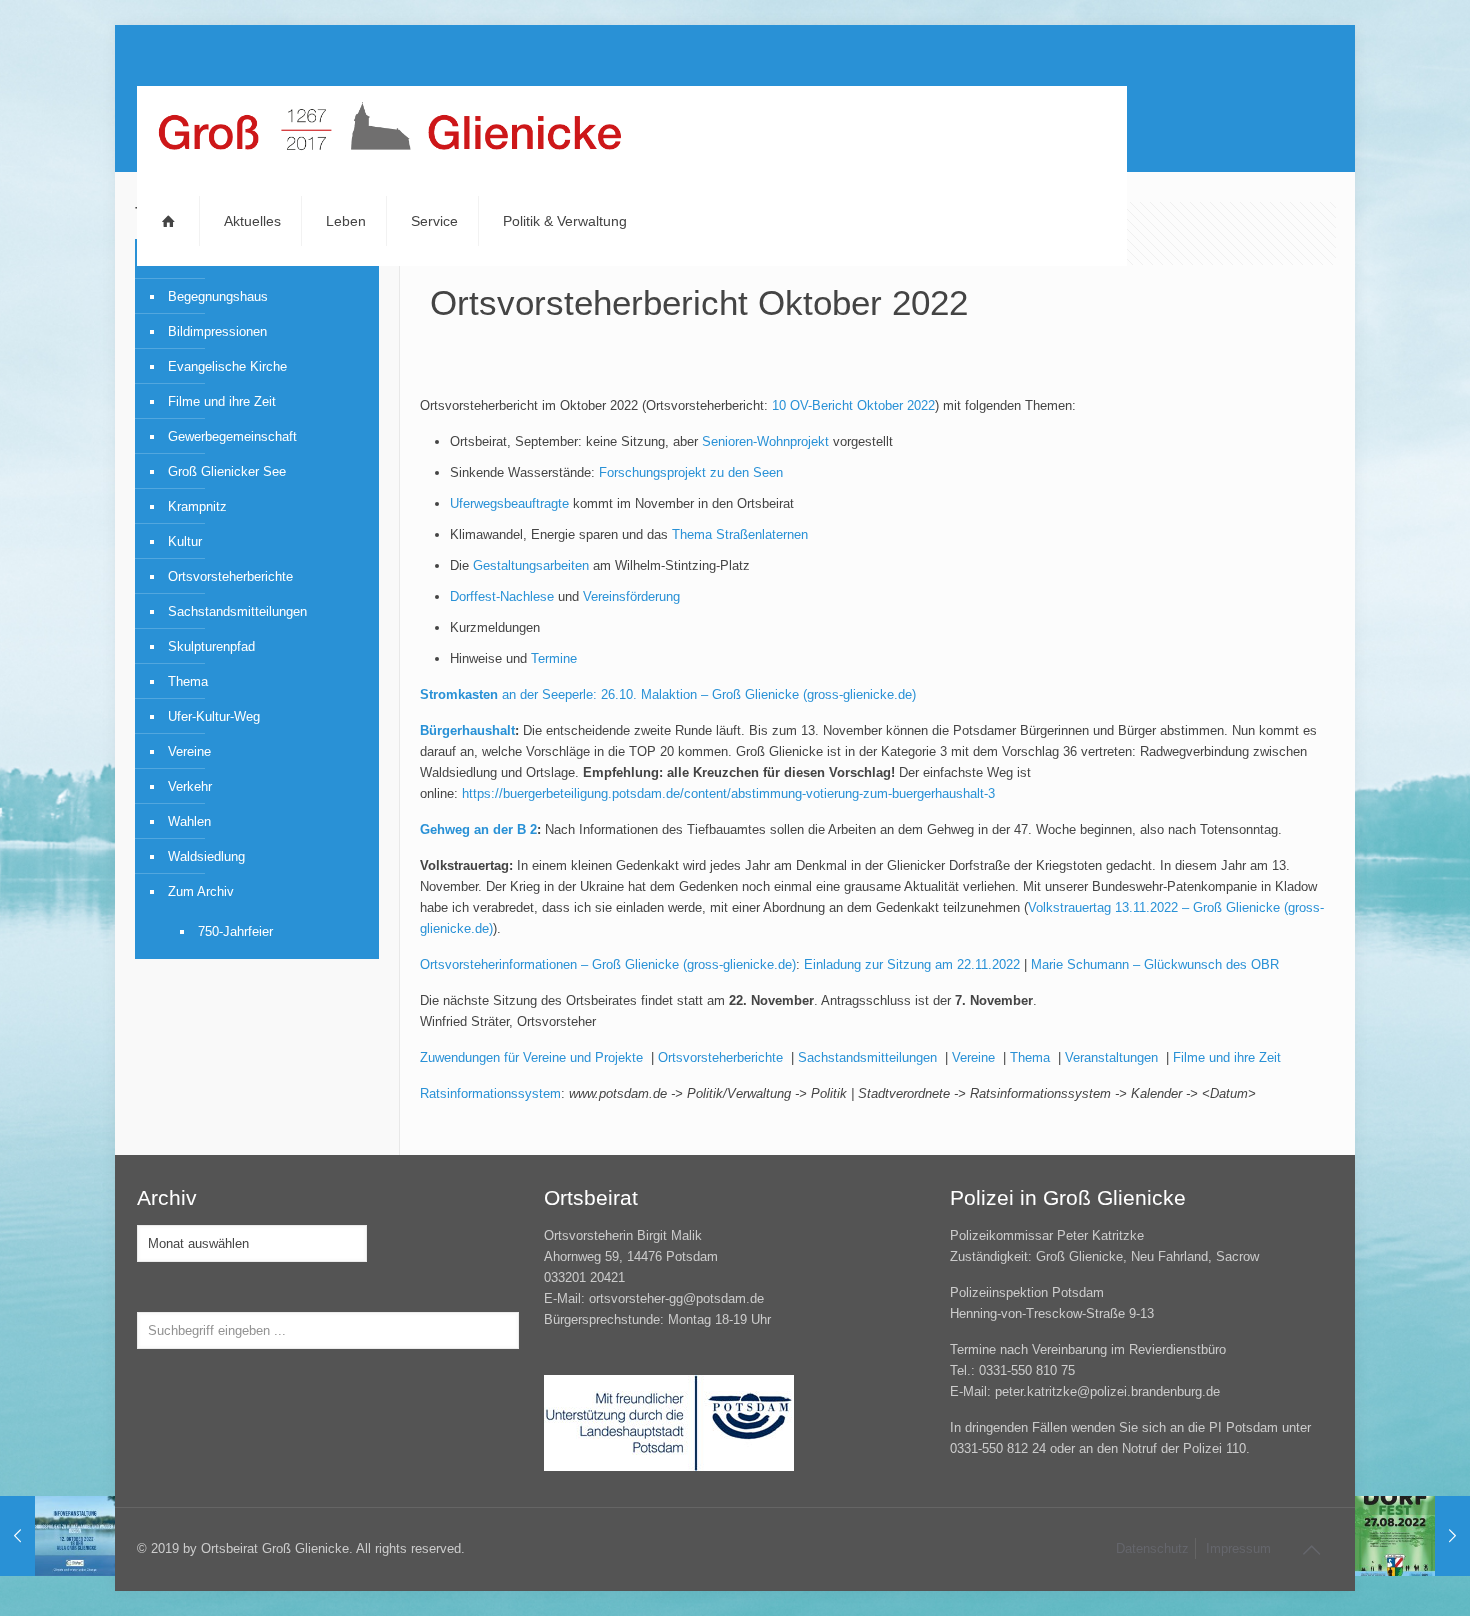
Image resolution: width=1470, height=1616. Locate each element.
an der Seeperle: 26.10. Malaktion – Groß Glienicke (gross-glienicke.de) (668, 694)
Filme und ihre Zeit (1227, 1057)
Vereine (973, 1057)
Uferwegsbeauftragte (509, 503)
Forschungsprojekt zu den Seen (691, 472)
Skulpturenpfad (211, 646)
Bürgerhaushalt (467, 730)
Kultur (185, 541)
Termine (554, 658)
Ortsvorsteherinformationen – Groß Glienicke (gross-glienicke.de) (608, 964)
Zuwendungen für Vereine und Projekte (531, 1057)
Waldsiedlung (206, 856)
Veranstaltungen (1111, 1057)
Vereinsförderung (631, 596)
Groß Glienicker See (227, 471)
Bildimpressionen (217, 331)
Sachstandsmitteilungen (867, 1057)
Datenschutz (1152, 1548)
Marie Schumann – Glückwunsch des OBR (1155, 964)
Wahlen (189, 821)
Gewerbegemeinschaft (232, 436)
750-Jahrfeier (235, 931)
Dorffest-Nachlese (502, 596)
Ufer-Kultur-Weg (214, 716)
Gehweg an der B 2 (478, 829)
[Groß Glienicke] (389, 131)
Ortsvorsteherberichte (720, 1057)
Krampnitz (197, 506)
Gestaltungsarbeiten (531, 565)
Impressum (1238, 1548)
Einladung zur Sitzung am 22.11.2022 (912, 964)
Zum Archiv (201, 891)
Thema (1030, 1057)
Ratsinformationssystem (490, 1093)
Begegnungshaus (218, 296)
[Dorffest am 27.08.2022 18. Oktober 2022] (1412, 1536)
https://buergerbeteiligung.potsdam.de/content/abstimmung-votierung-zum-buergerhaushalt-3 (728, 793)
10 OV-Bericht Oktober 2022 (853, 405)
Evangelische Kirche (227, 366)
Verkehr (190, 786)
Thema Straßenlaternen (740, 534)
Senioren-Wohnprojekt (765, 441)
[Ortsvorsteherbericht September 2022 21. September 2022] (57, 1536)
